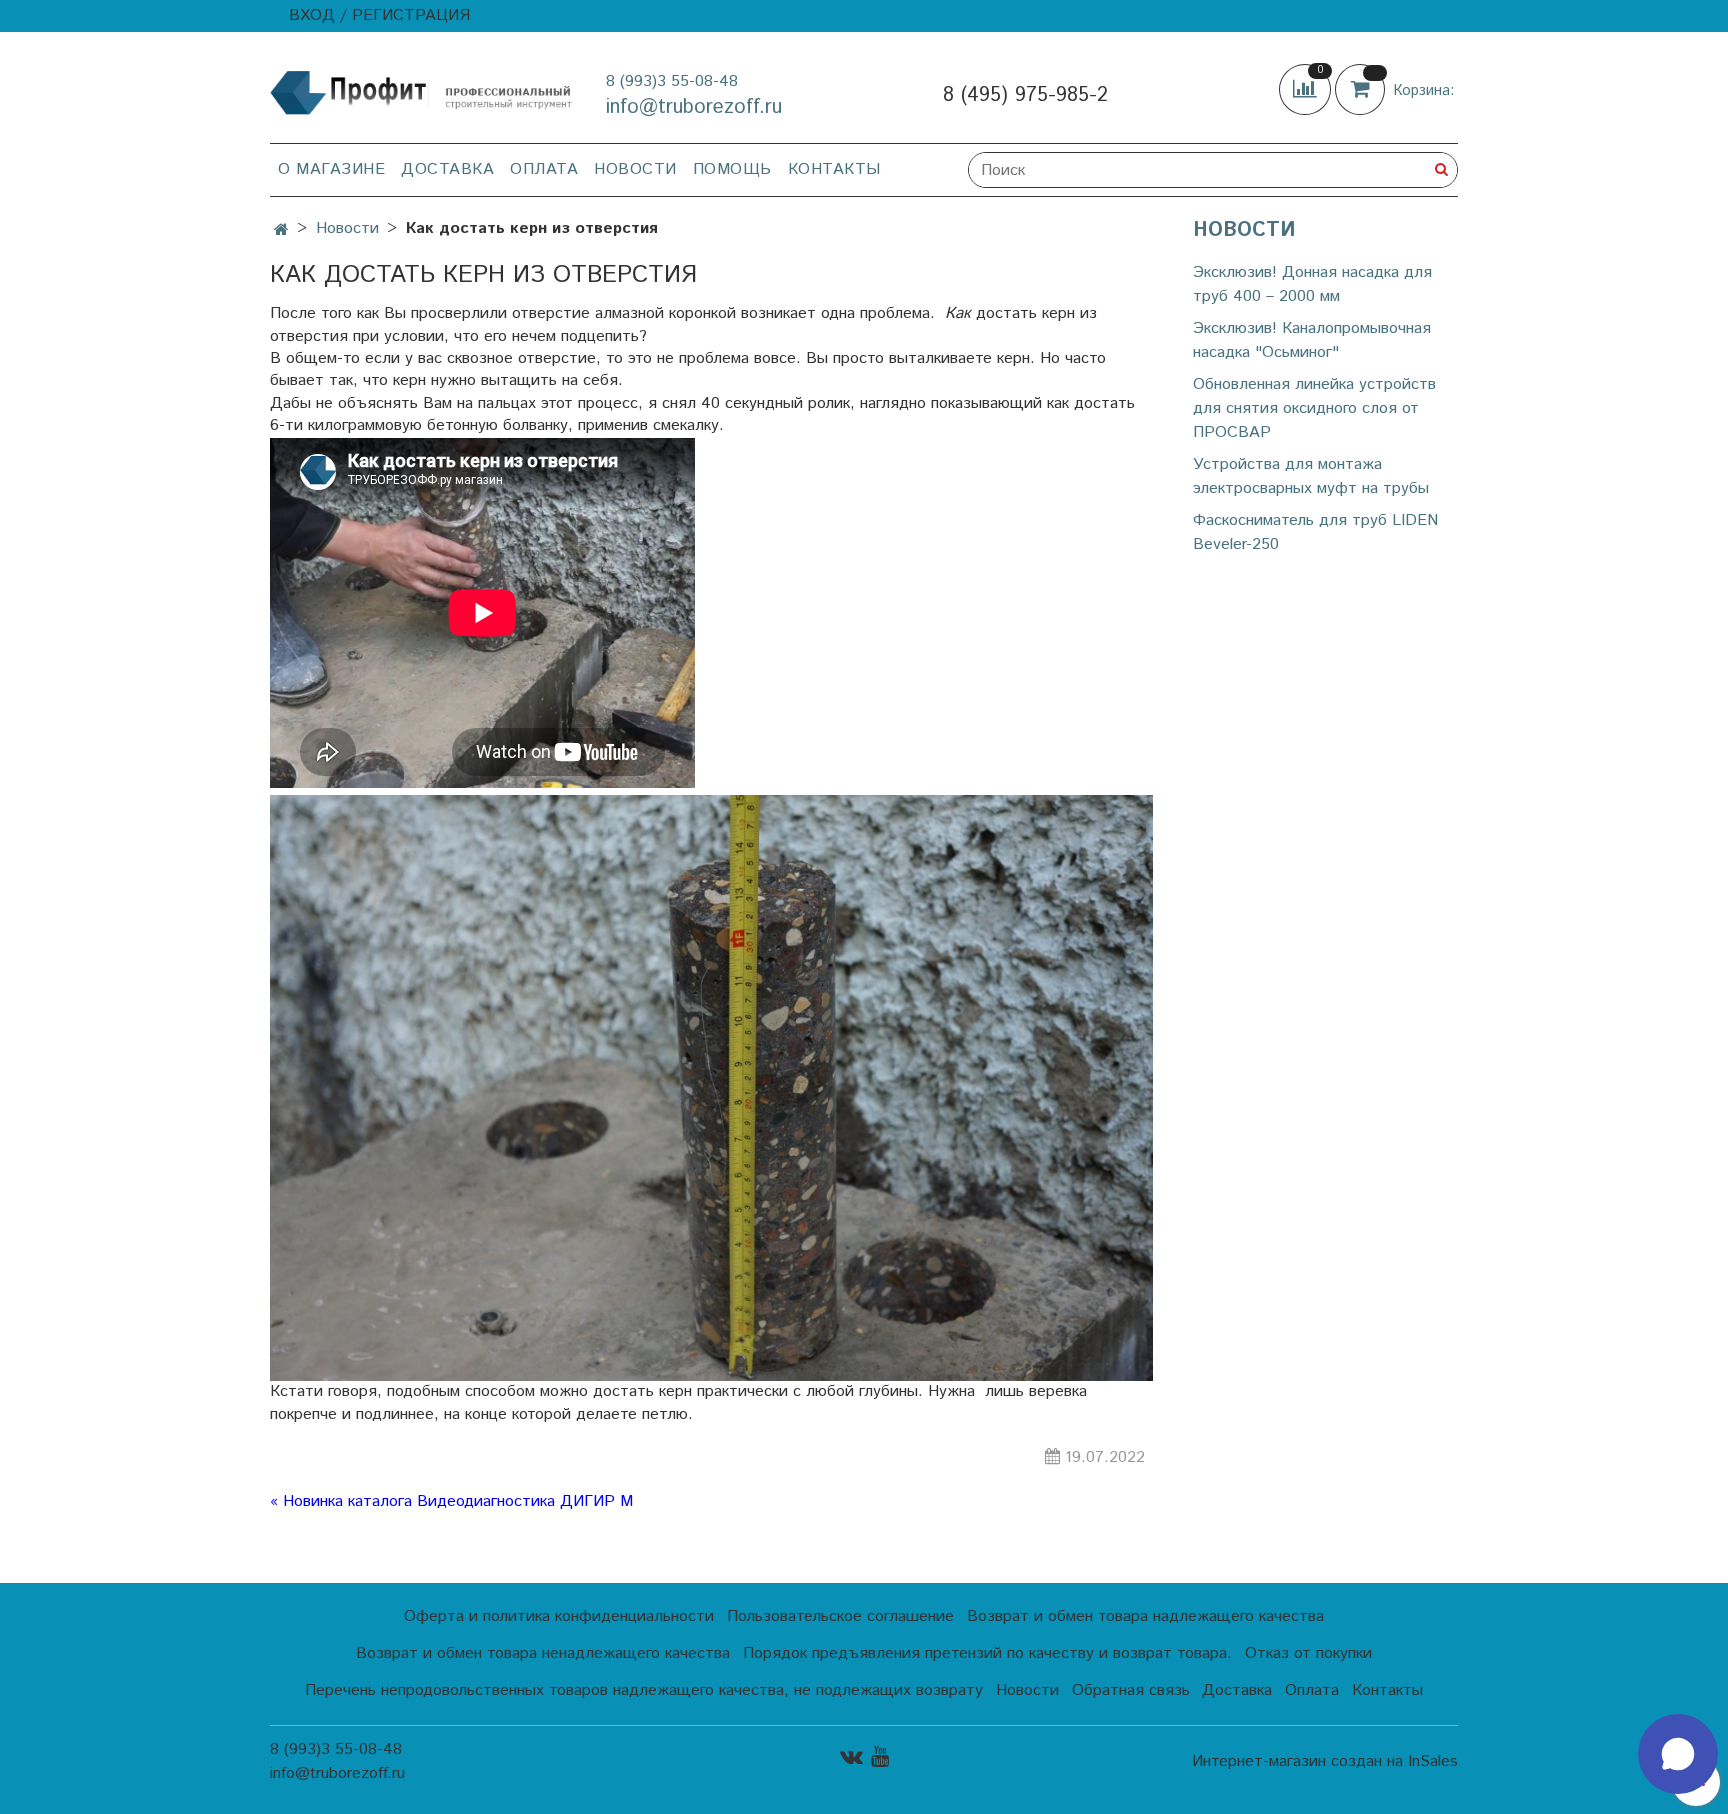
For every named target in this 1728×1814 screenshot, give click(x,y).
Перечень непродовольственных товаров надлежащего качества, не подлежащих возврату (644, 1690)
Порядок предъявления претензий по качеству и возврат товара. (987, 1653)
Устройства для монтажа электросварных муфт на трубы (1311, 476)
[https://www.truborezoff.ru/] (422, 91)
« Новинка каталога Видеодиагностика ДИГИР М (451, 1502)
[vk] (851, 1756)
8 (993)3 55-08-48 (672, 81)
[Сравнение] (1307, 89)
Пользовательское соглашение (840, 1616)
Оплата (544, 169)
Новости (635, 169)
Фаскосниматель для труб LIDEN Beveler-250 (1315, 532)
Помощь (732, 169)
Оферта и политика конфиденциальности (559, 1616)
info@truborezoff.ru (694, 107)
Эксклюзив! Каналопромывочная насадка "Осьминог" (1312, 340)
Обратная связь (1131, 1690)
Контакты (834, 169)
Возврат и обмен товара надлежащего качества (1145, 1616)
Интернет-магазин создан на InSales (1325, 1762)
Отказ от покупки (1308, 1653)
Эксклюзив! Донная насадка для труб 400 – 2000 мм (1312, 284)
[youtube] (880, 1756)
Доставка (447, 169)
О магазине (331, 169)
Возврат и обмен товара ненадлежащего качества (543, 1653)
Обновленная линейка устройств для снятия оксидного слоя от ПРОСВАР (1314, 408)
